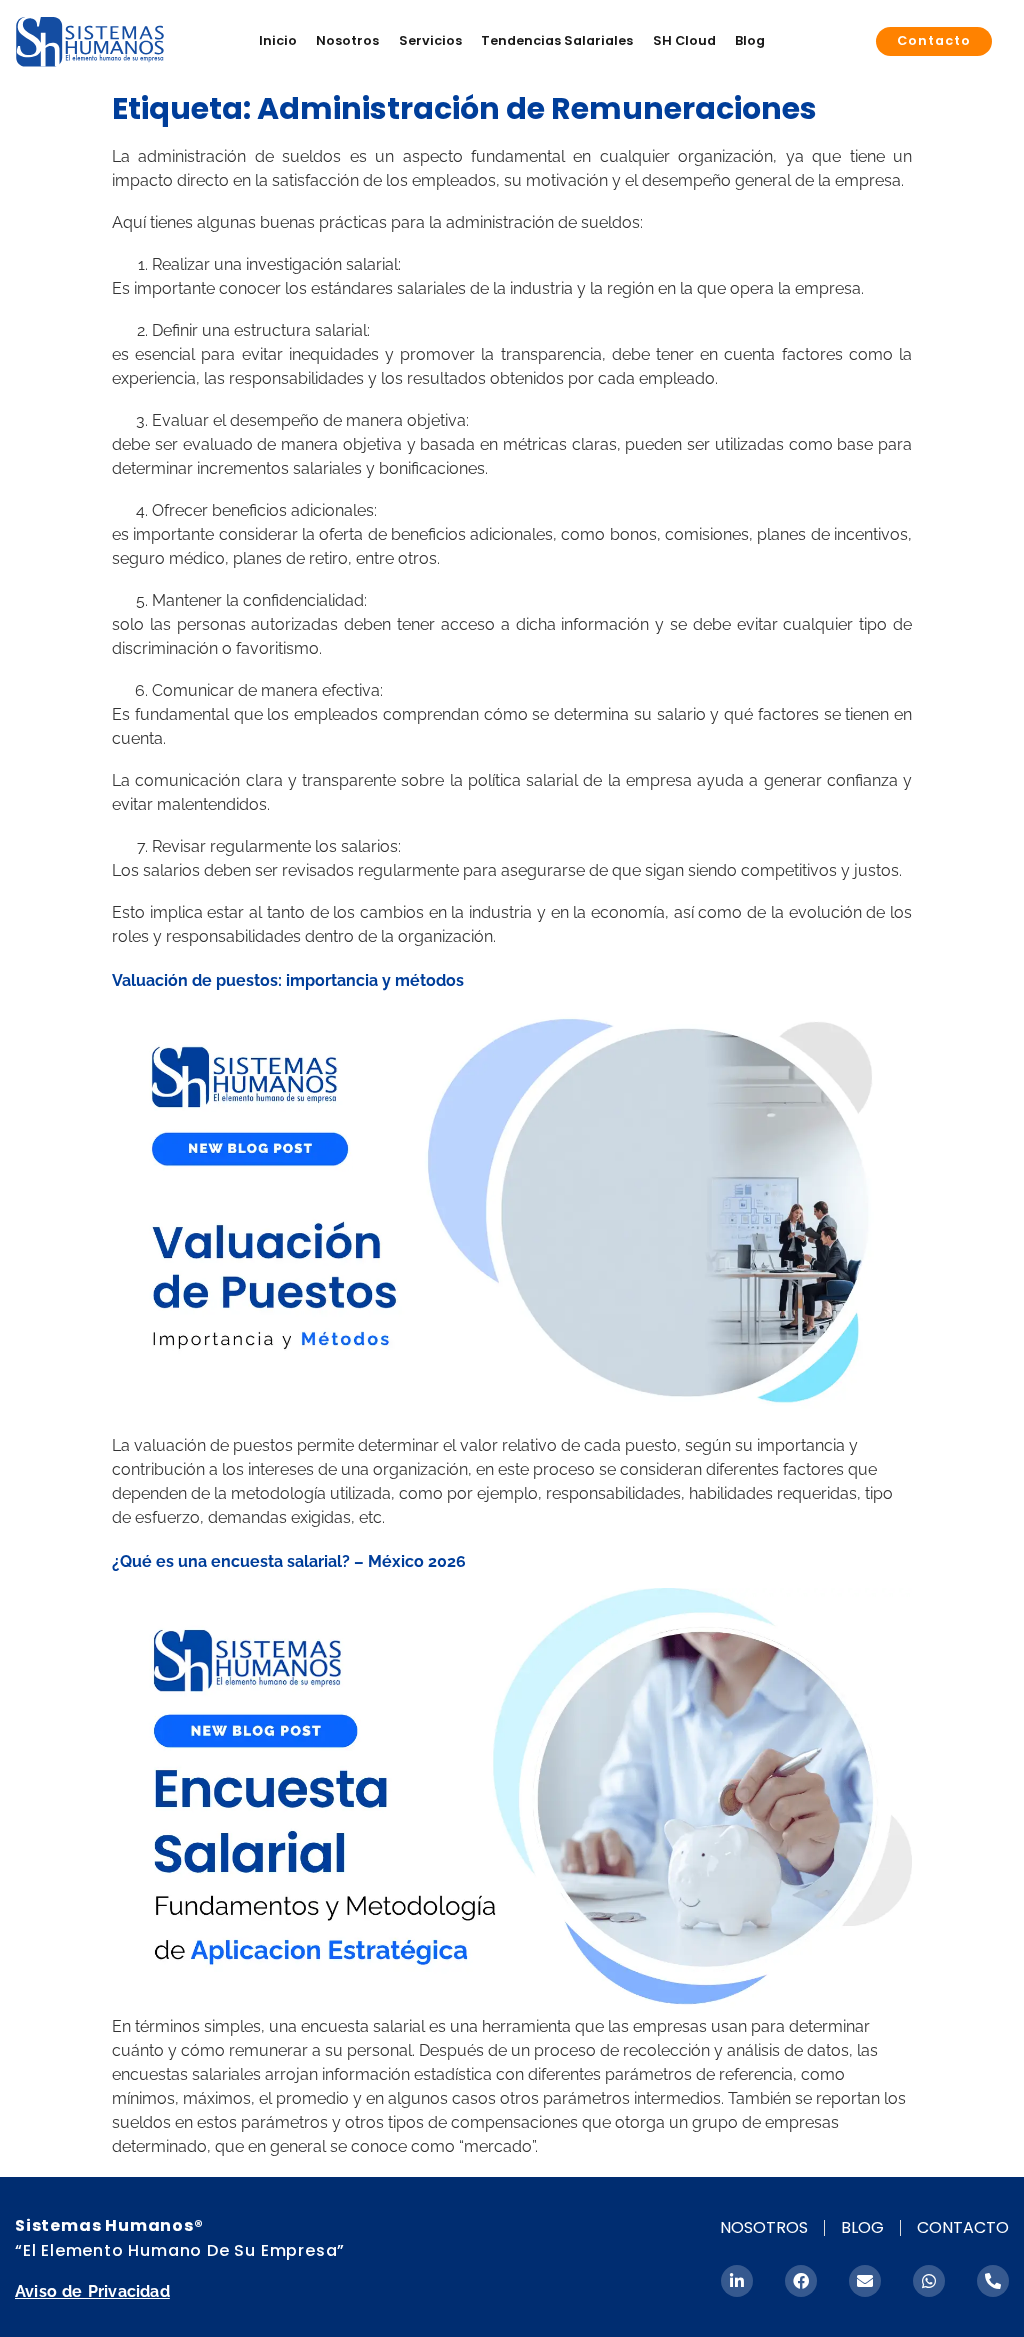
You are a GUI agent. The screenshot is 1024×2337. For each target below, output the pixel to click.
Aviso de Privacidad (92, 2291)
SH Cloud (684, 40)
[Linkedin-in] (737, 2281)
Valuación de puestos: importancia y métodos (288, 980)
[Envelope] (865, 2281)
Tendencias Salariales (557, 40)
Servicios (430, 40)
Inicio (278, 40)
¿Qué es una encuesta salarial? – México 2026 (289, 1561)
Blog (750, 40)
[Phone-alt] (993, 2281)
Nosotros (347, 40)
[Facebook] (801, 2281)
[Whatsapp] (929, 2281)
